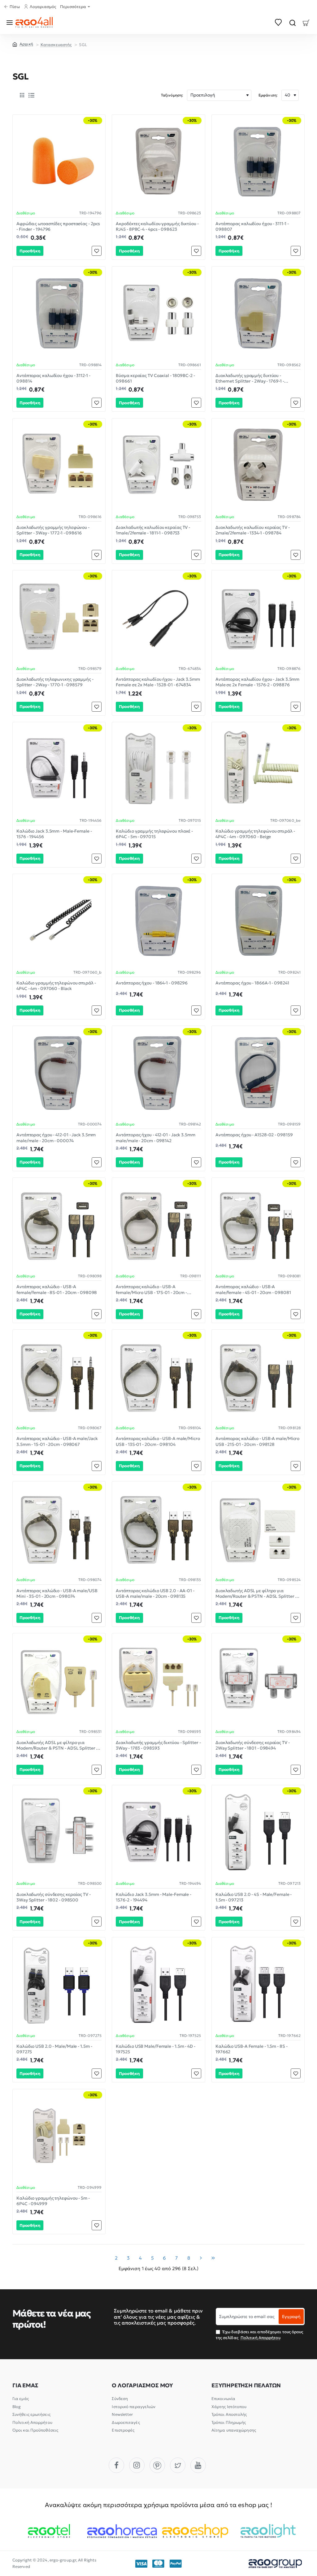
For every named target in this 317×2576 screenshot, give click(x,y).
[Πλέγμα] (22, 95)
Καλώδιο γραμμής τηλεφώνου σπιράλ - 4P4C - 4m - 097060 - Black (56, 986)
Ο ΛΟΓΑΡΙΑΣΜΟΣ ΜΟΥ (142, 2385)
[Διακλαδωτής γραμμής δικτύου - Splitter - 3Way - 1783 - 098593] (158, 1680)
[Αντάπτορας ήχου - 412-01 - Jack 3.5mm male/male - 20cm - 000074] (59, 1072)
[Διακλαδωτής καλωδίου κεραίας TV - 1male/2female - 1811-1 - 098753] (158, 465)
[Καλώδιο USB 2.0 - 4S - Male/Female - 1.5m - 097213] (258, 1831)
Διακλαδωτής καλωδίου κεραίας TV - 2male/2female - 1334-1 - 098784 (253, 530)
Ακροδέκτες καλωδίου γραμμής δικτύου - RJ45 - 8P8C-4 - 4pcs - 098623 (157, 226)
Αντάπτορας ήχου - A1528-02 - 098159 (254, 1135)
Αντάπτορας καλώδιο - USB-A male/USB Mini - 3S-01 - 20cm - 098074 (57, 1593)
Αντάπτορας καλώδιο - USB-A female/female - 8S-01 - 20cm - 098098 (57, 1289)
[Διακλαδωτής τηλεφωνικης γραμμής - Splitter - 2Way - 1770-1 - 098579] (59, 617)
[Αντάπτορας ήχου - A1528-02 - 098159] (258, 1072)
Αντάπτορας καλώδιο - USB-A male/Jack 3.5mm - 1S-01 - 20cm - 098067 (57, 1441)
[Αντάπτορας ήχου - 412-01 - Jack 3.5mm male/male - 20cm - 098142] (158, 1072)
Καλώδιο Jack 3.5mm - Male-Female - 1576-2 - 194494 (154, 1897)
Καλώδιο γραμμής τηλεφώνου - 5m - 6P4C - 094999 (53, 2201)
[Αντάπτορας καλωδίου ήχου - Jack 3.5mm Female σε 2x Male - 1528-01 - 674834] (158, 617)
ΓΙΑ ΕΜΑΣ (25, 2385)
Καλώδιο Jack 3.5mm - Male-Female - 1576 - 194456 (54, 834)
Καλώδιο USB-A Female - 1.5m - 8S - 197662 (252, 2049)
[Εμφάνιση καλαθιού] (306, 22)
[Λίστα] (31, 95)
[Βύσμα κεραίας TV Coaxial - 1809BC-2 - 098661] (158, 313)
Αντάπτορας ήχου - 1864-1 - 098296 (152, 983)
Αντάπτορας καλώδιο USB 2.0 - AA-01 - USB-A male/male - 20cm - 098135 (155, 1593)
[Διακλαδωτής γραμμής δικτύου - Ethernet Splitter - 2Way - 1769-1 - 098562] (258, 313)
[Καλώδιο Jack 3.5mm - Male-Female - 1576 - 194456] (59, 768)
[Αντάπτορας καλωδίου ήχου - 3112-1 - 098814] (59, 313)
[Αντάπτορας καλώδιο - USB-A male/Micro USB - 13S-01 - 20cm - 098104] (158, 1376)
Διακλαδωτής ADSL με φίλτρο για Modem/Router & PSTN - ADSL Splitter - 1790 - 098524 (256, 1594)
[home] (23, 44)
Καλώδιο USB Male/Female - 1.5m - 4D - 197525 (155, 2049)
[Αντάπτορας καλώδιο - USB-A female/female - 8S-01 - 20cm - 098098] (59, 1224)
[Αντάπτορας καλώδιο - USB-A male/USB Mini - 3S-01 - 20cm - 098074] (59, 1528)
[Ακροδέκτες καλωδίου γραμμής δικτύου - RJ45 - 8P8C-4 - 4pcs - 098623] (158, 161)
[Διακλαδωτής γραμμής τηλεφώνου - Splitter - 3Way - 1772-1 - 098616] (59, 465)
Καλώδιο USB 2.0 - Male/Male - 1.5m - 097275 (54, 2049)
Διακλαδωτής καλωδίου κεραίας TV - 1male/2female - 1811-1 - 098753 (153, 530)
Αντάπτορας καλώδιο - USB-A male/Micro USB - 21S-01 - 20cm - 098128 (257, 1441)
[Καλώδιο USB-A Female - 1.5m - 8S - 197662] (258, 1984)
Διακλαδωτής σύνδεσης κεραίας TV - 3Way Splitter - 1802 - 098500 (54, 1897)
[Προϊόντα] (11, 22)
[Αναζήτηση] (292, 22)
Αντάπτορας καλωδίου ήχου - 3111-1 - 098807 (252, 226)
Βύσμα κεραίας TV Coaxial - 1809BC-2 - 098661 (155, 378)
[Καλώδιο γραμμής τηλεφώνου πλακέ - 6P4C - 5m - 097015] (158, 768)
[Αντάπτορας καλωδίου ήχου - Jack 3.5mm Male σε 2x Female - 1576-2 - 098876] (258, 617)
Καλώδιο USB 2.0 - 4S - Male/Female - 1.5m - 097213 (254, 1897)
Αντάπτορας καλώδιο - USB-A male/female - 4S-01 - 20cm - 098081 (253, 1289)
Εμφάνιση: (268, 95)
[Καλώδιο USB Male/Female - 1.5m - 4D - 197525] (158, 1984)
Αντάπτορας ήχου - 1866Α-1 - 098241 (252, 983)
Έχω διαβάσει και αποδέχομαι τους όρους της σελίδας (260, 2335)
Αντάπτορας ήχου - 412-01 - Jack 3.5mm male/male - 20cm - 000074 (56, 1138)
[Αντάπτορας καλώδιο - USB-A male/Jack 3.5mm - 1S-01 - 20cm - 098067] (59, 1376)
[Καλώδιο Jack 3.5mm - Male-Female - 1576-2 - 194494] (158, 1831)
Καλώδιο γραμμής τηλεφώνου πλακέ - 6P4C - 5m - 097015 (154, 834)
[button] (30, 251)
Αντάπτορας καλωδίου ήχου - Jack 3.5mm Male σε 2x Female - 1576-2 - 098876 (257, 682)
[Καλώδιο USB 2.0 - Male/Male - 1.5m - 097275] (59, 1984)
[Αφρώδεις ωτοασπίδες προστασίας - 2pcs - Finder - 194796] (59, 161)
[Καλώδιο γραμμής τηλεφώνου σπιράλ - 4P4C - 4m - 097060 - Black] (59, 920)
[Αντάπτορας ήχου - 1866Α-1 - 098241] (258, 920)
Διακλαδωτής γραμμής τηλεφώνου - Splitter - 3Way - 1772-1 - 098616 (53, 530)
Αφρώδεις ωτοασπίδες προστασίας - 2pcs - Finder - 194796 (58, 226)
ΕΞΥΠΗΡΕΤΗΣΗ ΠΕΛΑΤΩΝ (246, 2385)
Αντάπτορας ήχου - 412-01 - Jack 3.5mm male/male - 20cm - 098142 (155, 1138)
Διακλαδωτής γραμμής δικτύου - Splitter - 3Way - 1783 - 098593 (158, 1745)
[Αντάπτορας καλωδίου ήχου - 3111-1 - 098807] (258, 161)
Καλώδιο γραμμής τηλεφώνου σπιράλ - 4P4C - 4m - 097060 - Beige (255, 834)
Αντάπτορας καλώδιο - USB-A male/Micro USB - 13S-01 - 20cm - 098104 (158, 1441)
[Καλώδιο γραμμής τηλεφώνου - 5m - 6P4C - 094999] (59, 2135)
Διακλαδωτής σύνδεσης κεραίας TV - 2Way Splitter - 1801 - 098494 (253, 1745)
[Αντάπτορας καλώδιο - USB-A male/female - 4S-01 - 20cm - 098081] (258, 1224)
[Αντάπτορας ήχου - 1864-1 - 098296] (158, 920)
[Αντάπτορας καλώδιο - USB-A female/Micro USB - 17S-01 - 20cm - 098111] (158, 1224)
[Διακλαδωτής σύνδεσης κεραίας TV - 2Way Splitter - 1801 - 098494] (258, 1680)
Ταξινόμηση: (172, 95)
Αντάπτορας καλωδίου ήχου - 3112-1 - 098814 (53, 378)
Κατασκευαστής (56, 45)
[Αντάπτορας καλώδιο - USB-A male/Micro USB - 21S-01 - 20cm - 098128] (258, 1376)
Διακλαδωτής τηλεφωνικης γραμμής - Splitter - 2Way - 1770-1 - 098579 (55, 682)
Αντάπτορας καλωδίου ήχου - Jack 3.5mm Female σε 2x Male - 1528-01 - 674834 (158, 682)
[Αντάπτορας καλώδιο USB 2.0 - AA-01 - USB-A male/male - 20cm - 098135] (158, 1528)
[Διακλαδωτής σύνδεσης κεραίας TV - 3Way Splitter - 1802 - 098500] (59, 1831)
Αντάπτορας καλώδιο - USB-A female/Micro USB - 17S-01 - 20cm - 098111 (151, 1290)
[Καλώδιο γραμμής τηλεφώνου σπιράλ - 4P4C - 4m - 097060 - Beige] (258, 768)
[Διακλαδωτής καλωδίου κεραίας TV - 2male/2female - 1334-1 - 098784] (258, 465)
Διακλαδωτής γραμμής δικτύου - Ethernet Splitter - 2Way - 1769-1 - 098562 (250, 378)
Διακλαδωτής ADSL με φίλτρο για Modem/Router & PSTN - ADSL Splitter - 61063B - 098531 (57, 1745)
